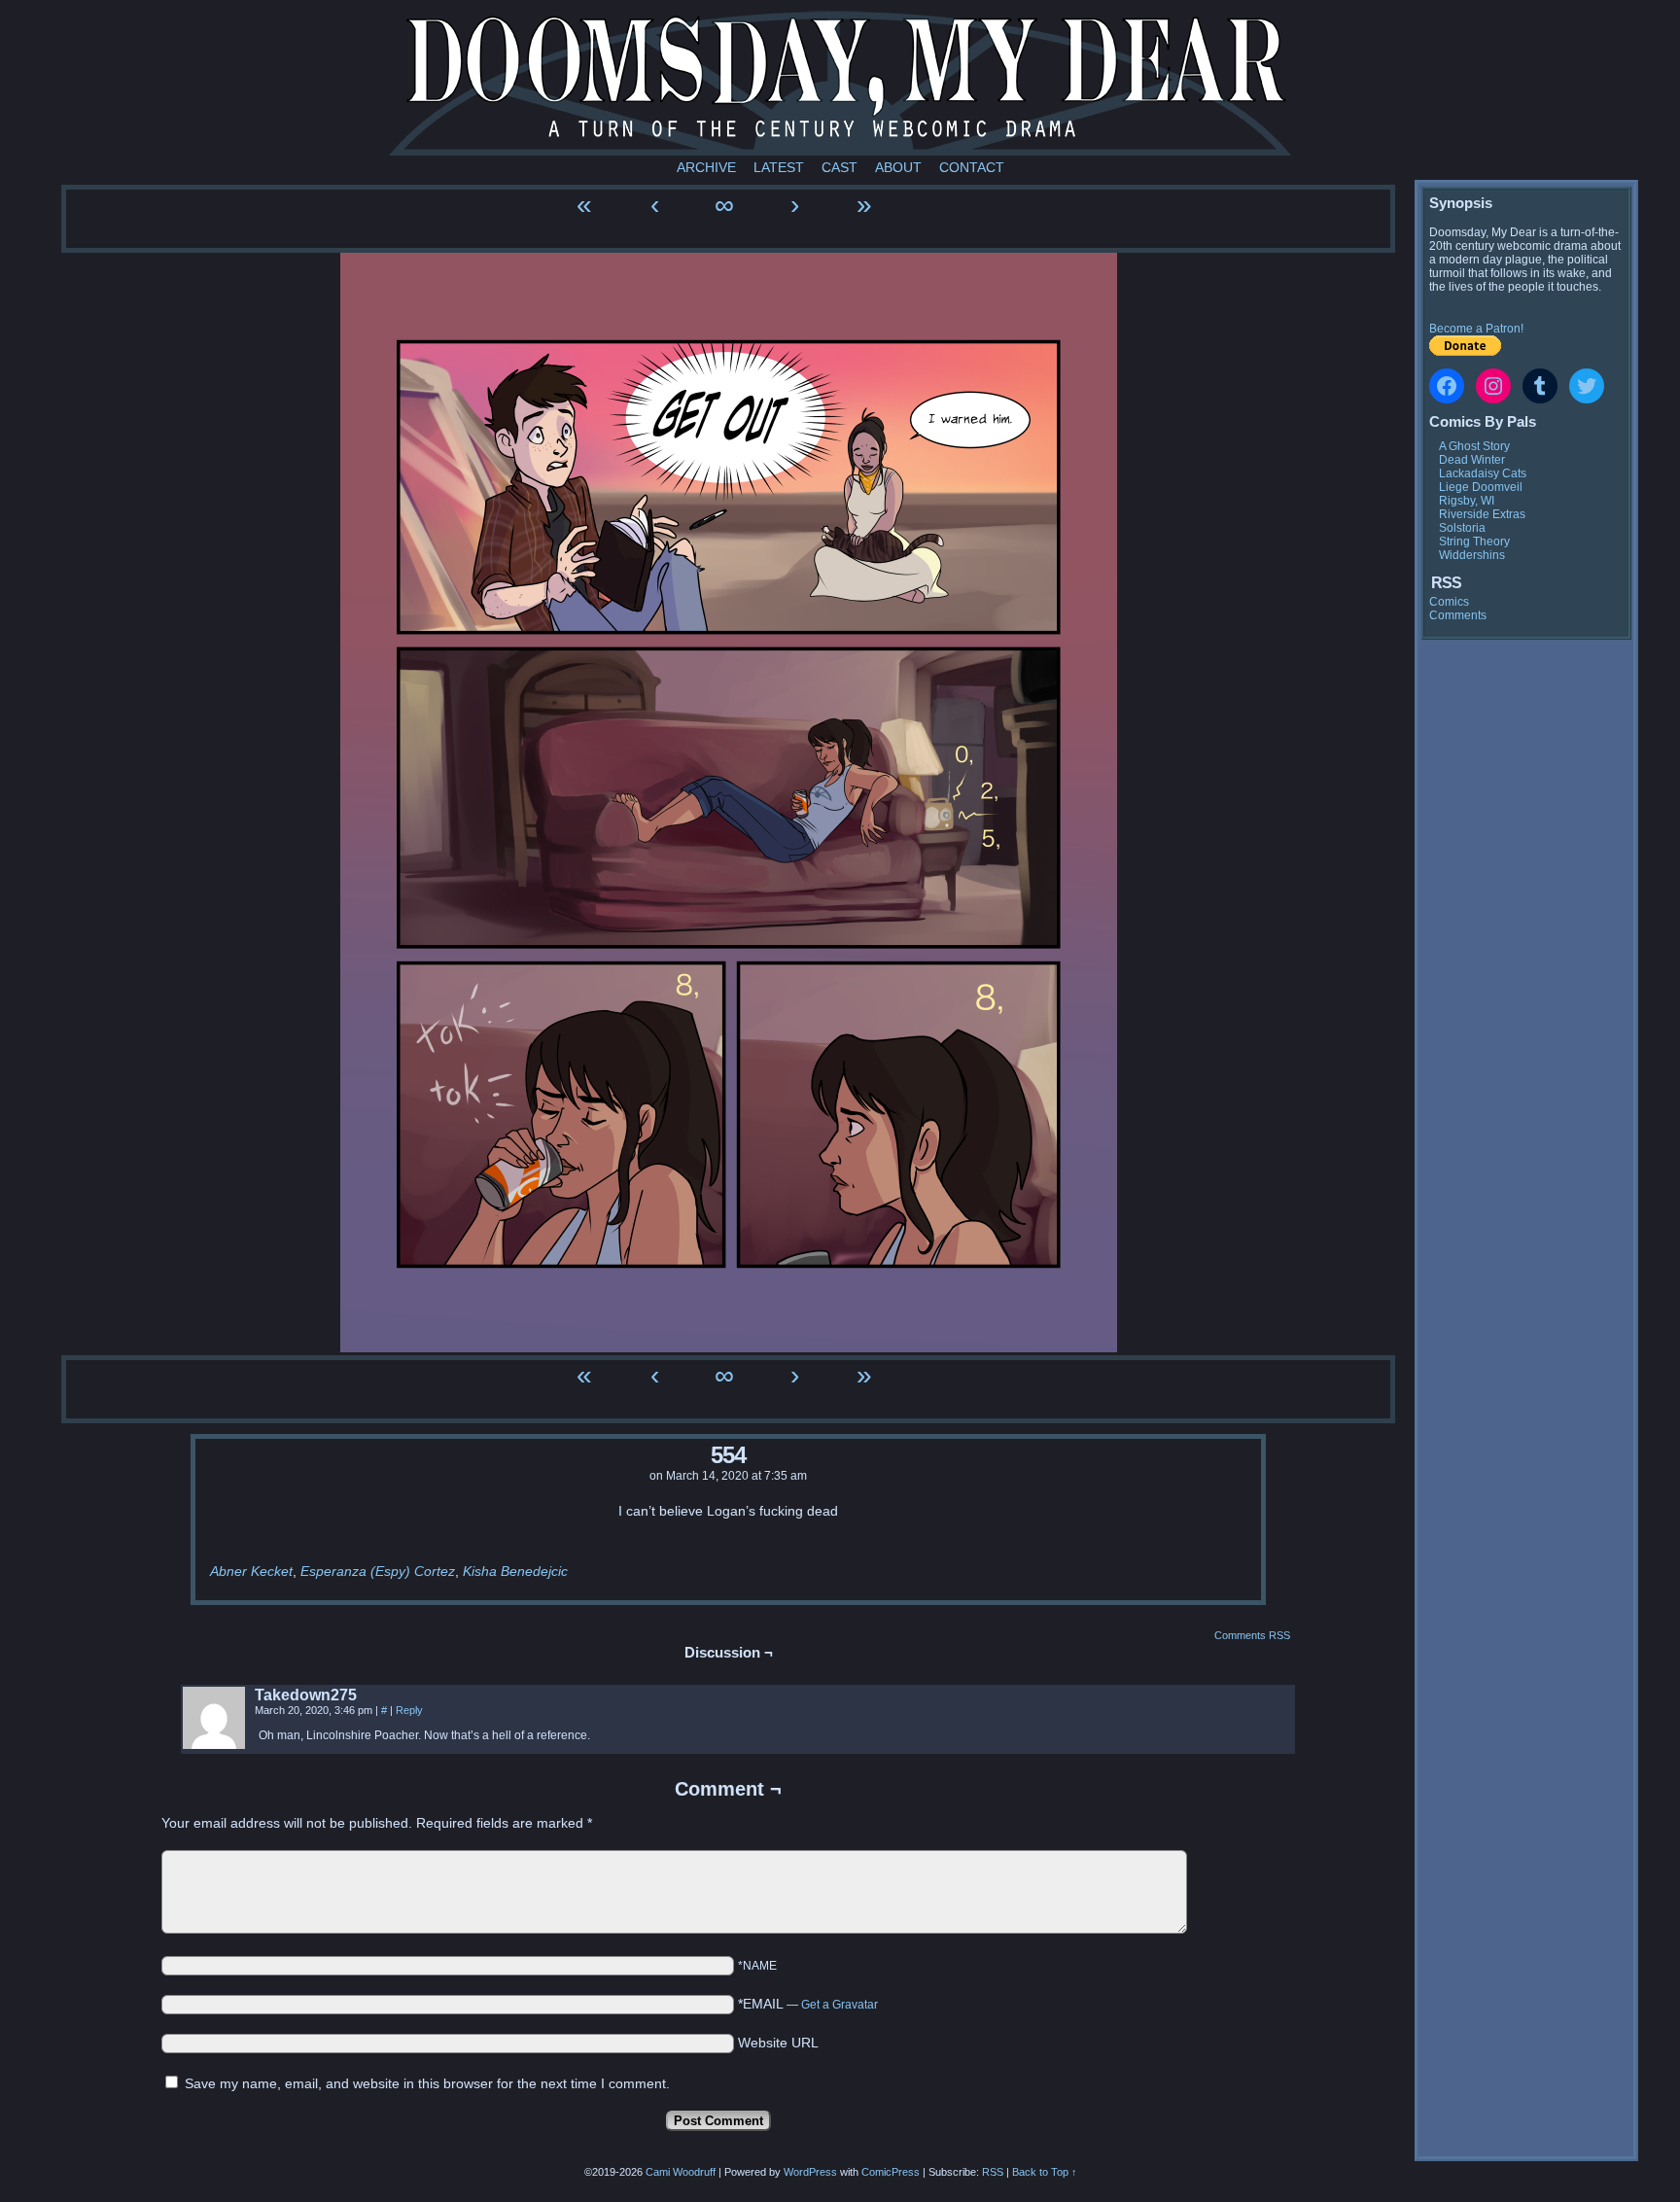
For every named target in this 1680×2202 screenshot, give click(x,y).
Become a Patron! (1476, 329)
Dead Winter (1472, 460)
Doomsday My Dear (840, 83)
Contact (972, 167)
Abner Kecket (251, 1571)
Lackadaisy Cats (1483, 473)
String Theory (1474, 542)
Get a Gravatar (840, 2005)
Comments (1458, 615)
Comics (1449, 602)
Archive (706, 167)
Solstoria (1462, 528)
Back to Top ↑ (1045, 2172)
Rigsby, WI (1467, 501)
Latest (779, 167)
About (898, 167)
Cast (840, 167)
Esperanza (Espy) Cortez (378, 1571)
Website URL (778, 2043)
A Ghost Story (1474, 446)
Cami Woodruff (681, 2172)
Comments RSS (1252, 1635)
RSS (993, 2172)
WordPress (810, 2172)
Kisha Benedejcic (515, 1571)
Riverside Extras (1482, 514)
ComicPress (891, 2172)
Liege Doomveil (1481, 487)
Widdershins (1472, 555)
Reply (409, 1710)
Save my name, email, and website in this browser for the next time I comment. (427, 2083)
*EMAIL (808, 2004)
